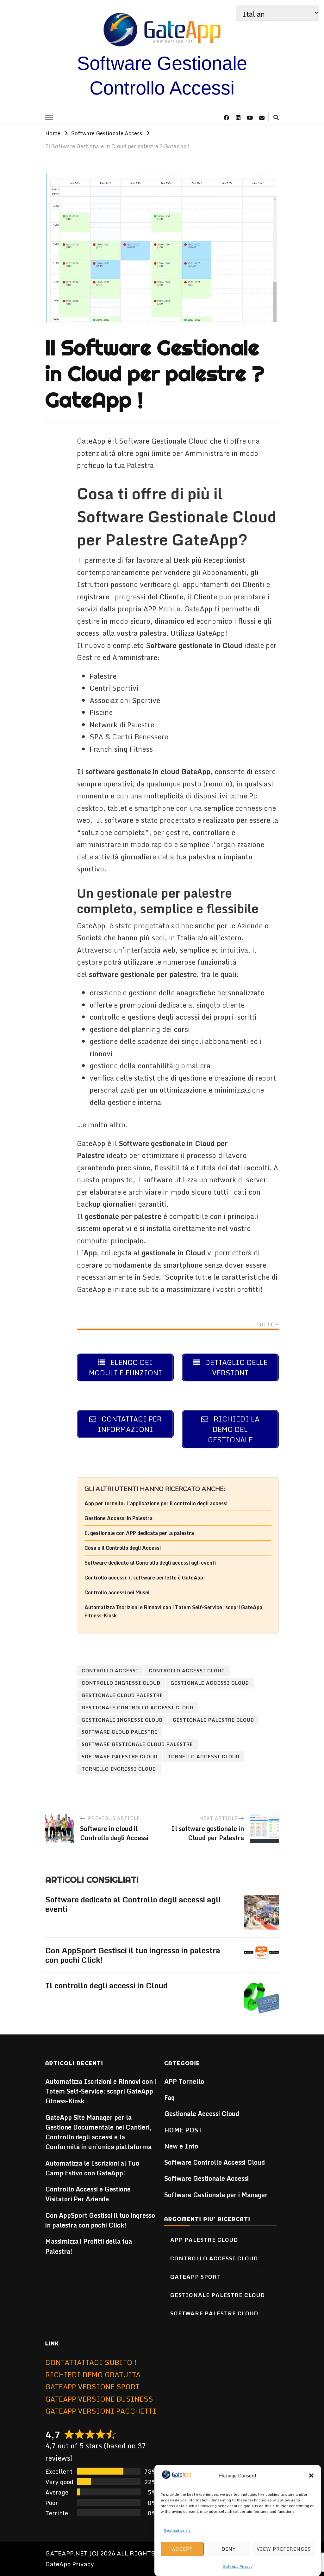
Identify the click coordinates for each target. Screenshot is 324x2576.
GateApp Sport (196, 2276)
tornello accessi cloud (204, 1756)
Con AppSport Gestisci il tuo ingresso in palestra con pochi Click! (133, 1955)
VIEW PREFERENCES (284, 2549)
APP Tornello (184, 2081)
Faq (169, 2097)
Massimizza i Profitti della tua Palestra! (89, 2246)
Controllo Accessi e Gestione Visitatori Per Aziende (88, 2194)
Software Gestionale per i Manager (216, 2195)
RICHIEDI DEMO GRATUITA (93, 2375)
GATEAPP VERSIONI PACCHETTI (101, 2411)
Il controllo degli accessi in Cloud (106, 1985)
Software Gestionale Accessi (206, 2178)
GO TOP (268, 1325)
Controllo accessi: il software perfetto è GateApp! (145, 1578)
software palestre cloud (120, 1756)
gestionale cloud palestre (122, 1695)
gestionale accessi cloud (210, 1683)
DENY (229, 2549)
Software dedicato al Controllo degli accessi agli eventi (150, 1563)
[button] (311, 2476)
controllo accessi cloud (187, 1670)
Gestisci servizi (178, 2530)
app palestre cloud (204, 2240)
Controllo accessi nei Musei (117, 1592)
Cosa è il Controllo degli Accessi (123, 1548)
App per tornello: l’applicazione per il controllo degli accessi (156, 1503)
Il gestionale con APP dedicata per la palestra (139, 1533)
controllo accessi (110, 1670)
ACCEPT (182, 2549)
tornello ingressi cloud (119, 1769)
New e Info (181, 2146)
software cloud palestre (120, 1732)
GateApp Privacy (238, 2566)
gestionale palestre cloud (213, 1720)
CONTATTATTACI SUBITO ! (91, 2362)
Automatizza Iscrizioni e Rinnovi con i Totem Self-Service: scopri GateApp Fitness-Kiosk (101, 2091)
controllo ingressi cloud (121, 1683)
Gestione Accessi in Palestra (118, 1518)
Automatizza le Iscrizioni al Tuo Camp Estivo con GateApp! (92, 2168)
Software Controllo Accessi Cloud (215, 2162)
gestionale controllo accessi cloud (137, 1707)
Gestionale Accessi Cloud (202, 2114)
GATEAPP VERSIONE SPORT (92, 2387)
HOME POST (183, 2130)
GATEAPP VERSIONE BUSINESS (99, 2399)
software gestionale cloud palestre (137, 1744)
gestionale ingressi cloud (122, 1720)
